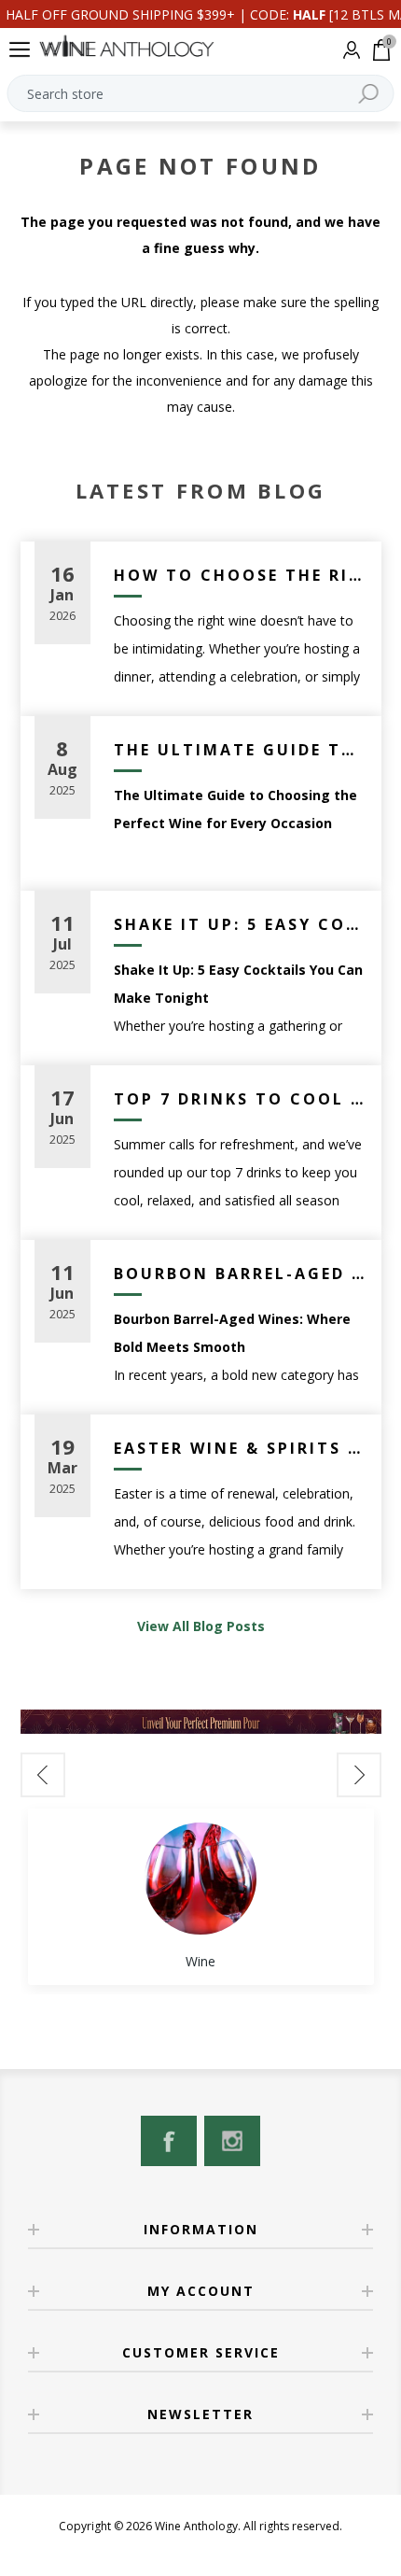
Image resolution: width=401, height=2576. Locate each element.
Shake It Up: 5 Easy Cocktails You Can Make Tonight (241, 924)
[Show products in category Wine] (200, 1879)
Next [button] (359, 1775)
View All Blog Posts (201, 1626)
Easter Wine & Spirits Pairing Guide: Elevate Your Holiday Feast (241, 1448)
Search (368, 93)
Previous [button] (43, 1775)
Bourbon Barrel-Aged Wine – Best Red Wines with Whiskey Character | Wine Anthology (241, 1274)
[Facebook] (169, 2141)
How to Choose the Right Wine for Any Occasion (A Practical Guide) (241, 575)
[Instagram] (232, 2141)
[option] (201, 1897)
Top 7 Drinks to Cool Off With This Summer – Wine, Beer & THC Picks (241, 1099)
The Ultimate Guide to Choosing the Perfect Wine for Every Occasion (241, 750)
